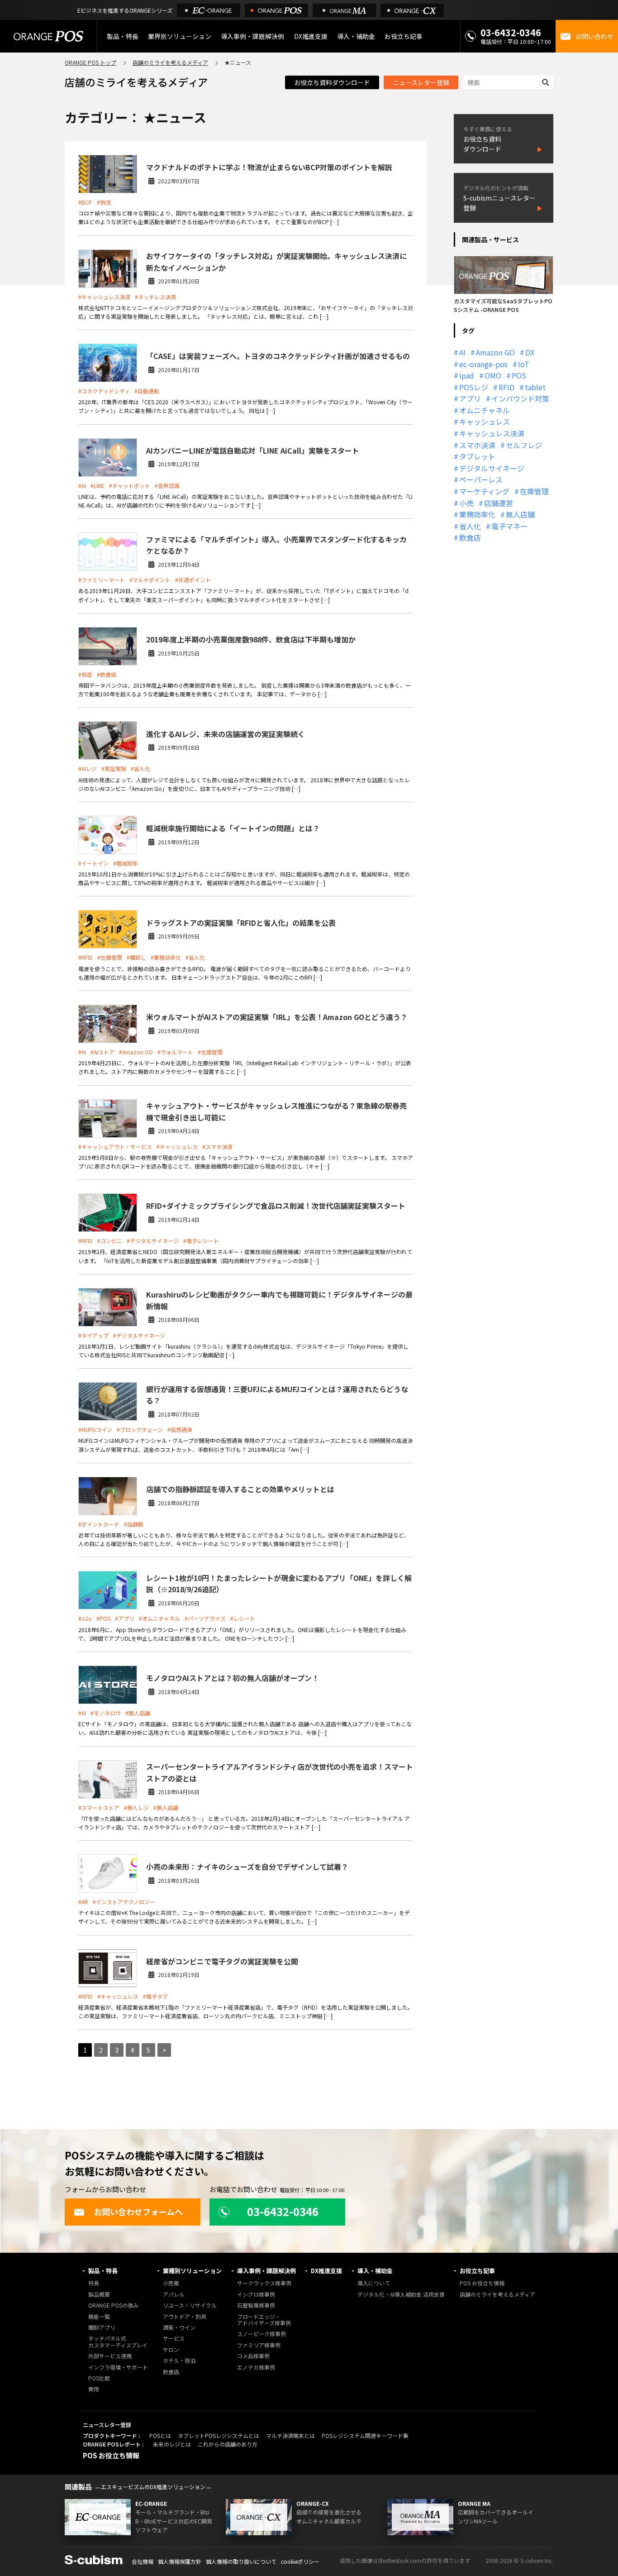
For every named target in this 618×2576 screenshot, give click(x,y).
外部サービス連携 (110, 2356)
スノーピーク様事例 (261, 2334)
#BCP (85, 202)
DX (530, 352)
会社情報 (143, 2561)
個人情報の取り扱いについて (241, 2561)
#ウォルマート (175, 1052)
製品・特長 (103, 2271)
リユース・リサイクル (190, 2305)
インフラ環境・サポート (118, 2368)
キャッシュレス (485, 421)
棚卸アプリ (102, 2328)
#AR (83, 1902)
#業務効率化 (166, 957)
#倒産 (85, 674)
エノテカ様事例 (256, 2368)
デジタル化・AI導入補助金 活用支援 (401, 2295)
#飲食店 (107, 674)
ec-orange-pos (483, 364)
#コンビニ (110, 1241)
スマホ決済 (477, 445)
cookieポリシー (300, 2561)
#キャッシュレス (177, 1147)
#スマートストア (99, 1808)
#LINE (97, 486)
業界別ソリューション (180, 36)
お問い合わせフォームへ (138, 2212)
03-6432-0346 (511, 32)
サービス (174, 2339)
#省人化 (140, 768)
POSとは (160, 2435)
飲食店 (470, 537)
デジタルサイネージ (492, 468)
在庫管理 (534, 491)
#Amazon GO (136, 1052)
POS (519, 375)
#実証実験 (114, 768)
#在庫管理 (110, 957)
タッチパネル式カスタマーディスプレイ (118, 2342)
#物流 (104, 202)
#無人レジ (136, 1808)
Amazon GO (495, 352)
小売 (466, 503)
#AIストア (102, 1052)
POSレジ (474, 387)
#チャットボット (130, 486)
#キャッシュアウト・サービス (115, 1147)
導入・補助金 (375, 2271)
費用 (94, 2389)
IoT (524, 364)
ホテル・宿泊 (179, 2361)
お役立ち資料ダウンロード (332, 82)
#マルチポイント (150, 580)
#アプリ (125, 1618)
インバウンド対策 (520, 398)
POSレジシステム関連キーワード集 (365, 2435)
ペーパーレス (481, 479)
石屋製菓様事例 (256, 2305)
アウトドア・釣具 (185, 2317)
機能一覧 (99, 2317)
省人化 (470, 526)
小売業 (171, 2283)
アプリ (470, 398)
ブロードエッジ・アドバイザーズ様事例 (264, 2320)
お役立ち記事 (477, 2271)
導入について (374, 2283)
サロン (171, 2350)
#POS (103, 1618)
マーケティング (484, 491)
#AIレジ (88, 768)
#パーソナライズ (205, 1618)
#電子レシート (201, 1241)
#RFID (86, 957)
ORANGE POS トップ (90, 62)
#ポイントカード (99, 1524)
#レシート (243, 1618)
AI (462, 352)
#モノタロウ (106, 1713)
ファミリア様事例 (259, 2345)
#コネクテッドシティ (104, 391)
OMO (493, 375)
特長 (94, 2283)
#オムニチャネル (159, 1618)
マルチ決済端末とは (290, 2435)
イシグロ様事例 (256, 2295)
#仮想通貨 (180, 1429)
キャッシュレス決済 (492, 433)
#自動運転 (147, 391)
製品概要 (99, 2295)
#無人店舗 (138, 1713)
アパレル (174, 2295)
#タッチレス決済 (155, 297)
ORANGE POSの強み (113, 2305)
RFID (506, 387)
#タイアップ (93, 1335)
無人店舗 (520, 514)
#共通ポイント (193, 580)
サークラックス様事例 (264, 2283)
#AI (82, 486)
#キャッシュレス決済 (104, 297)
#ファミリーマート (102, 580)
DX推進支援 (311, 36)
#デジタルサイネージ (153, 1241)
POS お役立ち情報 (482, 2283)
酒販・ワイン (179, 2328)
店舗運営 (499, 503)
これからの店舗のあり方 (228, 2444)
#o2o (85, 1618)
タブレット (477, 456)
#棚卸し (136, 957)
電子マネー (509, 526)
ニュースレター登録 (421, 82)
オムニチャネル (485, 410)
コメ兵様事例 (253, 2356)
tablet (535, 387)
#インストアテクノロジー (124, 1902)
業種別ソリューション (192, 2271)
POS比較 (99, 2378)
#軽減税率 (126, 863)
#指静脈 (134, 1524)
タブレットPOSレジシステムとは (219, 2435)
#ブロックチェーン (140, 1429)
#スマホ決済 (217, 1147)
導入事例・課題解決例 (252, 36)
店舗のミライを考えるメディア (170, 62)
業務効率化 (477, 514)
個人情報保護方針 (180, 2561)
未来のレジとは (172, 2444)
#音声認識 (167, 486)
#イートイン (93, 863)
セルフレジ (524, 445)
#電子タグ (155, 1996)
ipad (467, 375)
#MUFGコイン (95, 1429)
